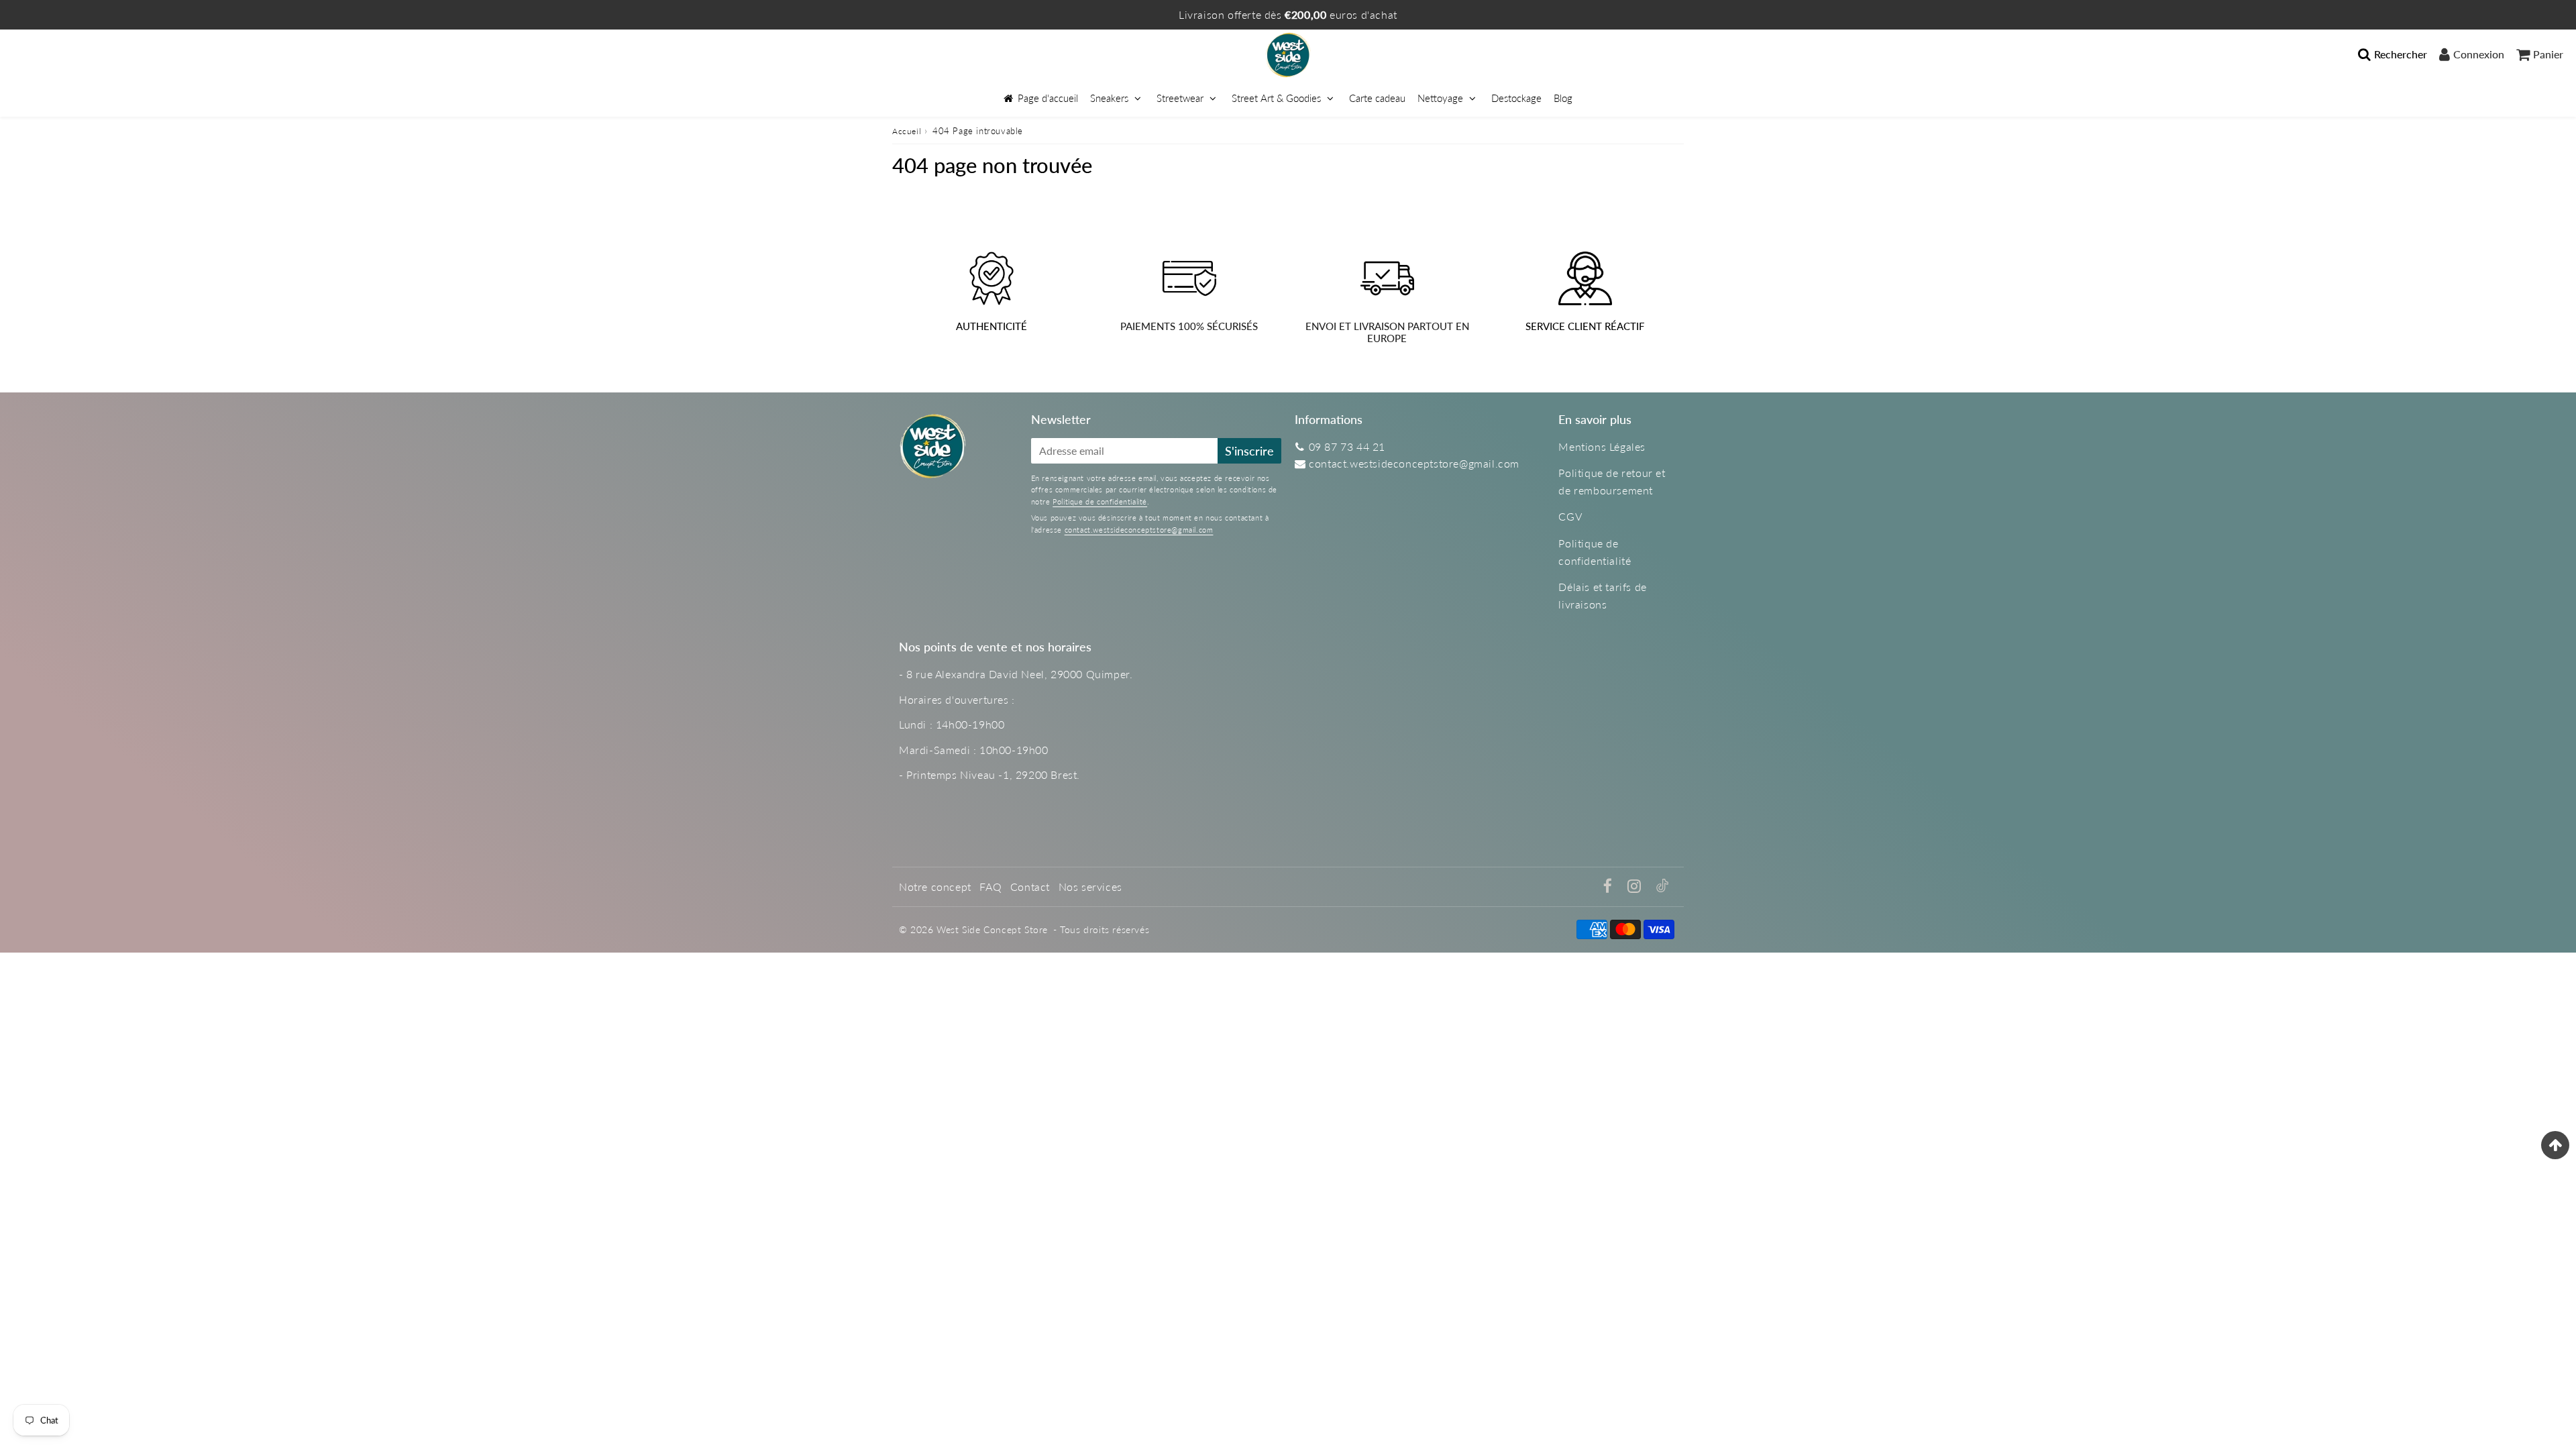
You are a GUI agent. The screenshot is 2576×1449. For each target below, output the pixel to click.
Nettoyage (1442, 98)
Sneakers (1109, 98)
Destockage (1516, 98)
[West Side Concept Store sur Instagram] (1636, 887)
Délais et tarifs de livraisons (1602, 595)
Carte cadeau (1377, 98)
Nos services (1090, 887)
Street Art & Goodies (1276, 98)
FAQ (990, 887)
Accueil (907, 131)
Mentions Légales (1602, 446)
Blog (1563, 98)
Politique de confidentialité (1100, 501)
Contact (1030, 887)
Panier (2548, 54)
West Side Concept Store (992, 929)
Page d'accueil (1048, 98)
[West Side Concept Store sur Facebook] (1610, 887)
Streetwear (1180, 98)
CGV (1570, 516)
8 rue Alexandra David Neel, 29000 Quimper (1018, 674)
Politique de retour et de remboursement (1612, 481)
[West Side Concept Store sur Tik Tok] (1662, 888)
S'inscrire (1249, 451)
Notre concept (935, 887)
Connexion (2479, 54)
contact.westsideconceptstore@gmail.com (1139, 530)
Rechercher (2401, 54)
